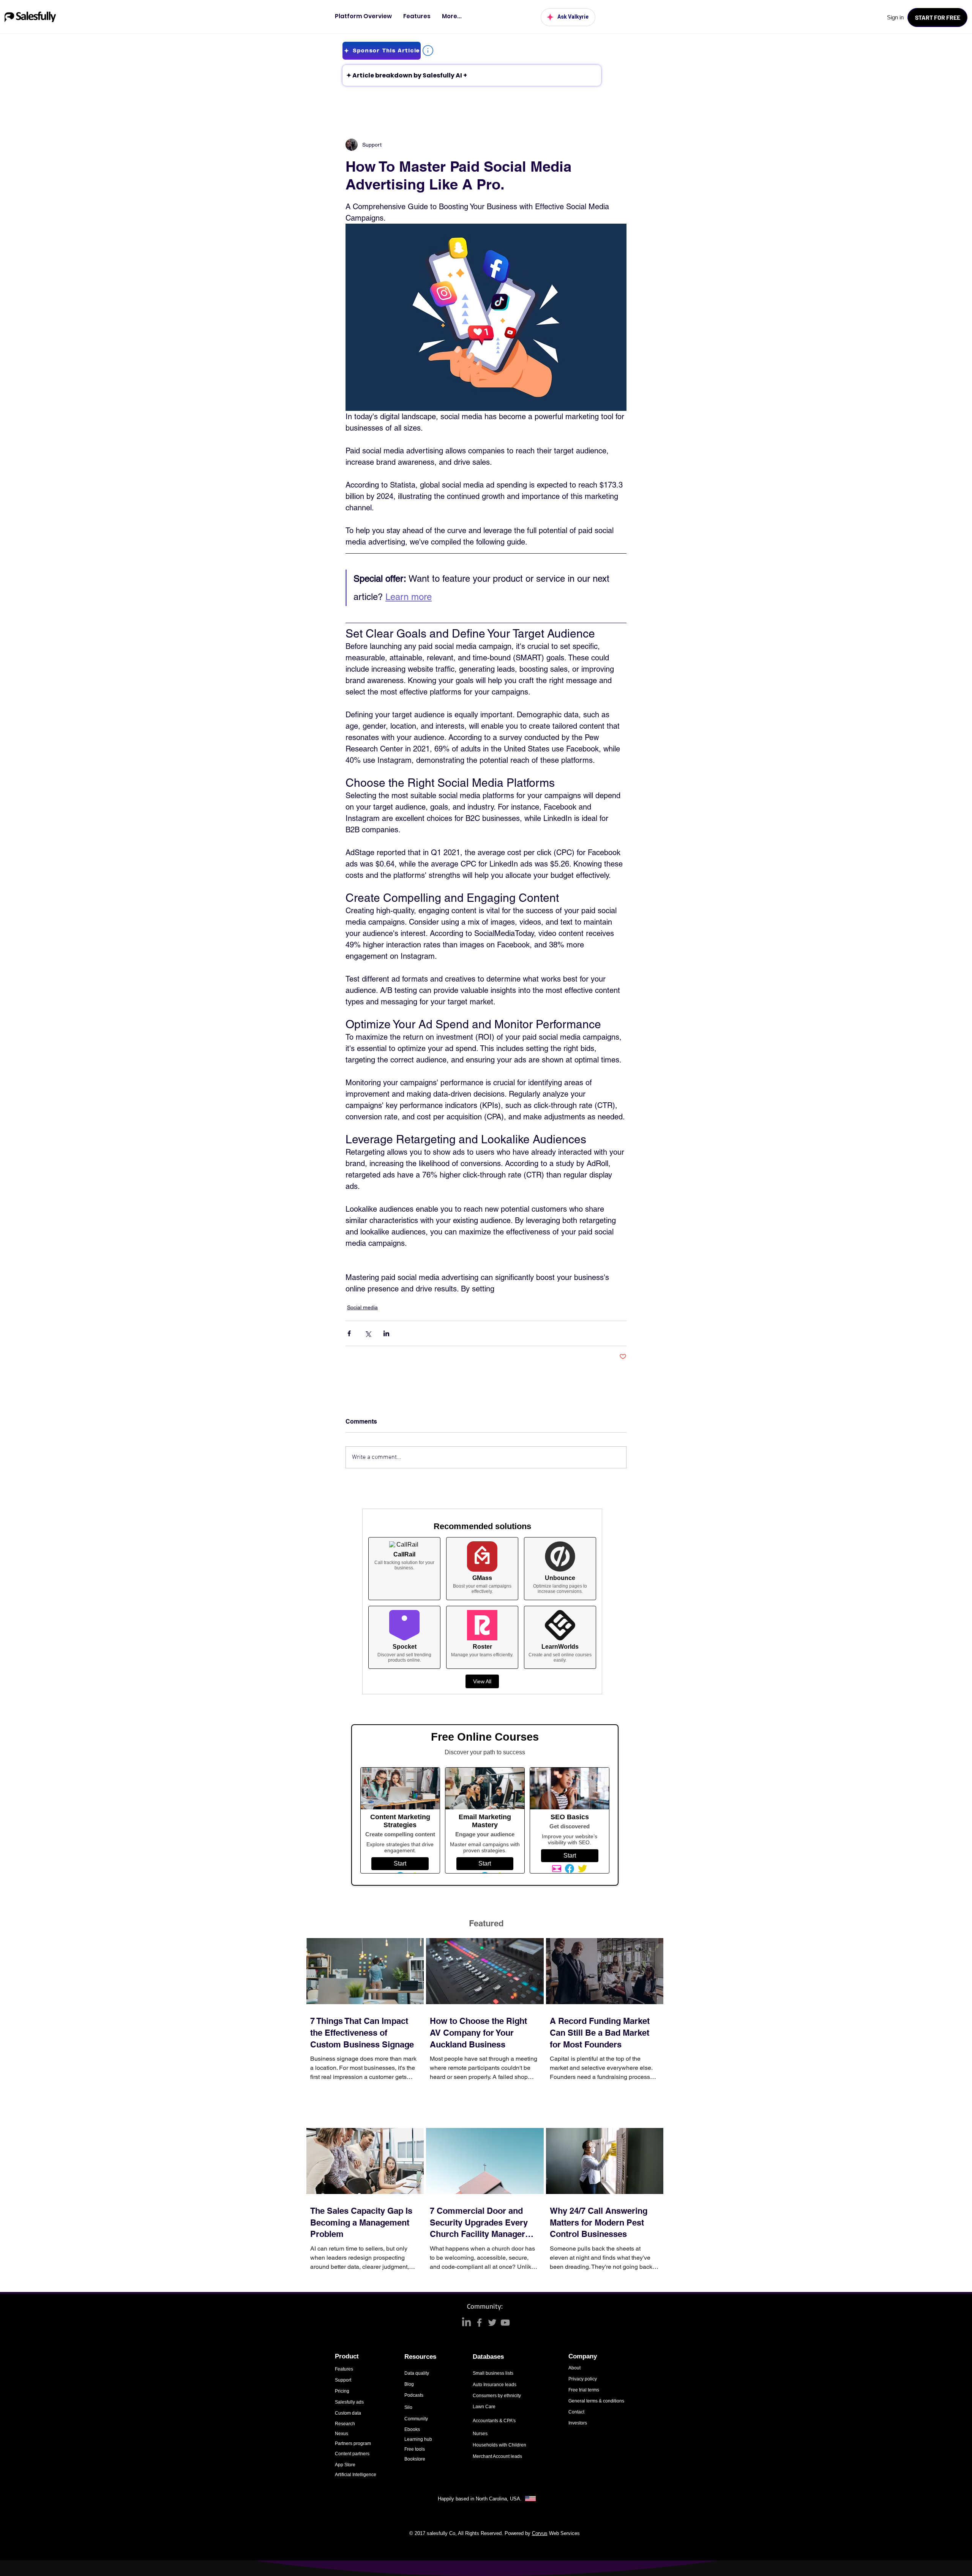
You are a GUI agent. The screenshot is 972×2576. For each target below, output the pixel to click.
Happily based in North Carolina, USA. (480, 2499)
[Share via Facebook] (349, 1333)
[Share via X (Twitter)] (368, 1333)
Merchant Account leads (497, 2456)
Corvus (540, 2533)
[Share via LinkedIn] (386, 1333)
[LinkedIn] (466, 2323)
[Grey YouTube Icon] (505, 2323)
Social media (362, 1307)
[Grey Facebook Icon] (479, 2323)
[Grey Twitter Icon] (492, 2323)
